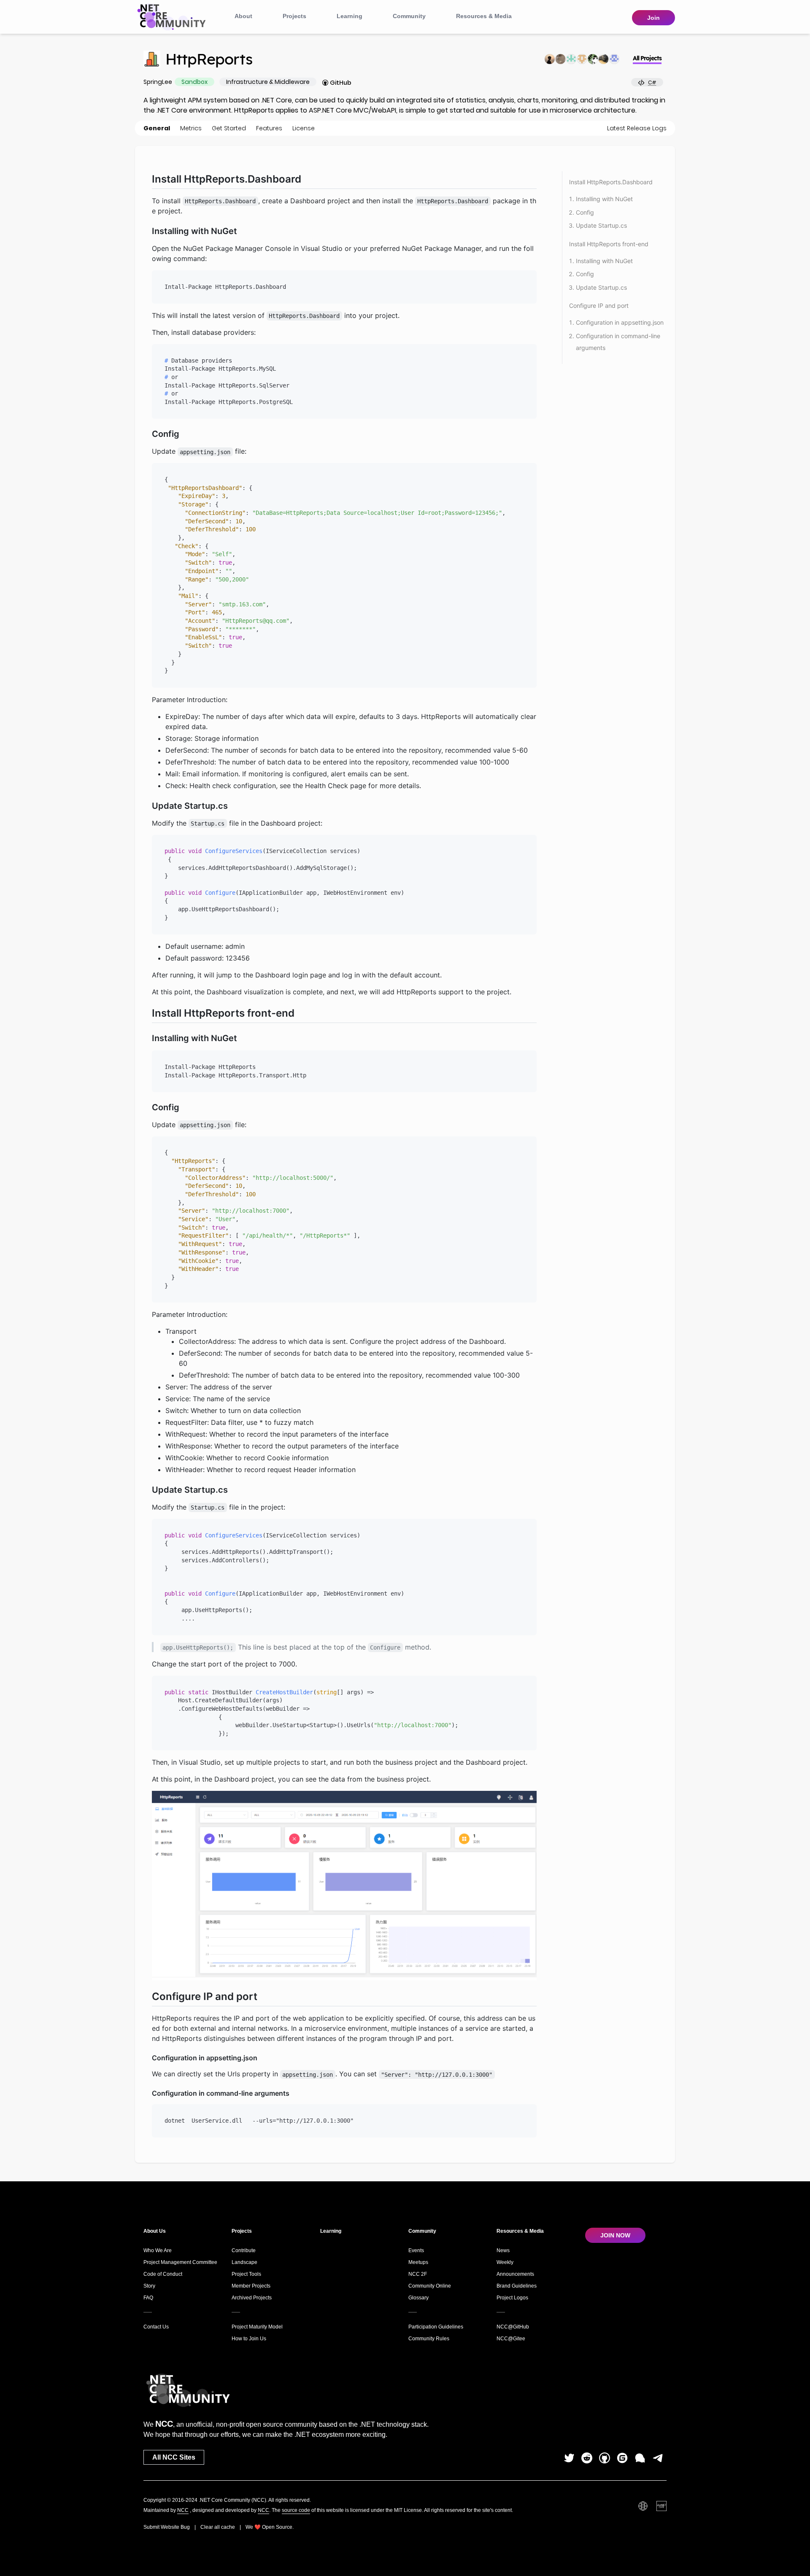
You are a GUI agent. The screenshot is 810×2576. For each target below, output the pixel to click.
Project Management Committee (180, 2262)
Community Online (430, 2286)
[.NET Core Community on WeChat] (640, 2458)
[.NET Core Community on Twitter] (569, 2458)
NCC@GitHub (513, 2327)
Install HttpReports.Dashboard (611, 182)
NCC (183, 2510)
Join (653, 18)
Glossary (418, 2298)
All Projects (647, 58)
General (157, 128)
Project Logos (512, 2298)
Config (585, 212)
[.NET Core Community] (173, 16)
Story (149, 2286)
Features (269, 128)
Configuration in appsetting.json (620, 322)
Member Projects (251, 2286)
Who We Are (158, 2250)
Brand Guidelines (517, 2286)
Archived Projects (252, 2298)
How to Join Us (249, 2339)
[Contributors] (582, 59)
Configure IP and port (599, 306)
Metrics (191, 128)
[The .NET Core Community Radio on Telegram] (658, 2458)
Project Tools (246, 2274)
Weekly (505, 2262)
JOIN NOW (615, 2235)
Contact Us (156, 2327)
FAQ (148, 2298)
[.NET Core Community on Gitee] (622, 2458)
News (503, 2250)
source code (296, 2510)
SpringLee (158, 82)
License (304, 128)
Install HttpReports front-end (609, 244)
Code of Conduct (163, 2274)
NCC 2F (418, 2274)
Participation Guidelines (436, 2327)
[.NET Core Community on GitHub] (605, 2458)
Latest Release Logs (637, 128)
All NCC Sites (174, 2457)
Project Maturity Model (257, 2327)
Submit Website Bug (167, 2527)
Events (416, 2250)
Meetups (418, 2262)
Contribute (244, 2250)
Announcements (515, 2274)
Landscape (244, 2262)
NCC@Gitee (511, 2339)
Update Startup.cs (601, 225)
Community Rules (429, 2339)
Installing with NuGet (604, 199)
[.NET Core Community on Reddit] (587, 2458)
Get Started (229, 128)
